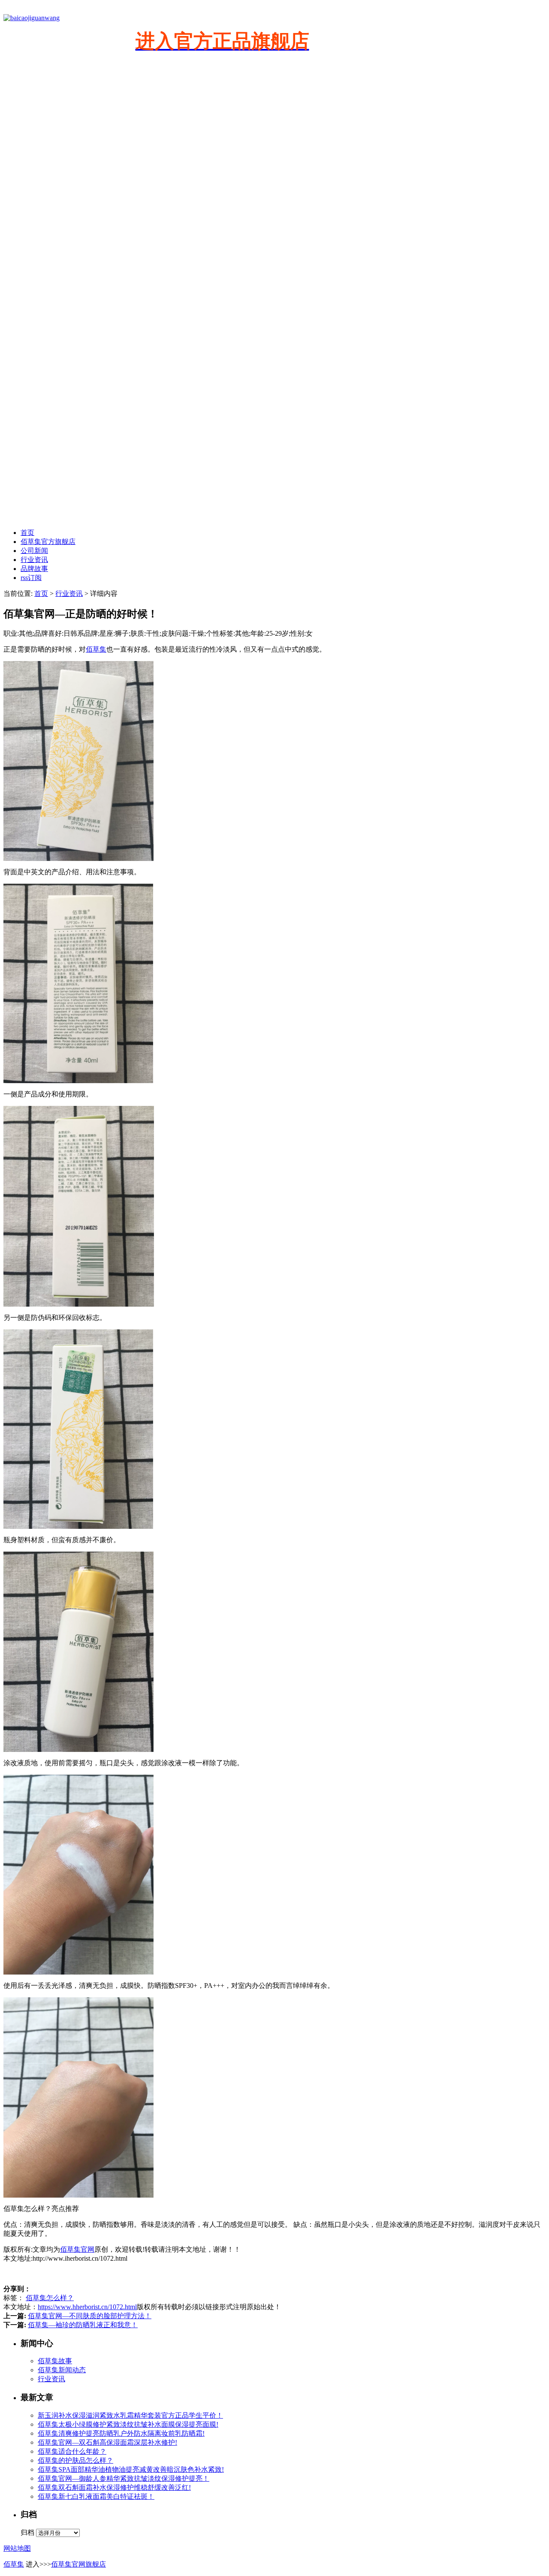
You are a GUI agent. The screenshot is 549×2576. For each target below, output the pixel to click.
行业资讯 (34, 560)
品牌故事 (34, 569)
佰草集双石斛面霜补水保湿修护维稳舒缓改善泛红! (114, 2487)
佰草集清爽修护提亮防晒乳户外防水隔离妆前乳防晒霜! (121, 2433)
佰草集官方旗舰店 (48, 542)
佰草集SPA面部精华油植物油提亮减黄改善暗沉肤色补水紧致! (131, 2469)
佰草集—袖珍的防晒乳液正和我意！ (83, 2325)
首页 (27, 533)
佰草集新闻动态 (62, 2370)
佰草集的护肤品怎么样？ (75, 2460)
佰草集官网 (77, 2249)
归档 (27, 2532)
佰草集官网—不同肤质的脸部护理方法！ (90, 2316)
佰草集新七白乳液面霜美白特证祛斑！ (96, 2496)
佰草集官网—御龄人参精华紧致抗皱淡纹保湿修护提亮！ (124, 2478)
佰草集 (96, 649)
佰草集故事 (55, 2361)
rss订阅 (31, 578)
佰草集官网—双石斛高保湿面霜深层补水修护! (107, 2442)
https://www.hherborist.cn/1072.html (87, 2307)
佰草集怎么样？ (50, 2298)
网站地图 (17, 2548)
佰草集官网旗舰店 (78, 2564)
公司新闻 (34, 551)
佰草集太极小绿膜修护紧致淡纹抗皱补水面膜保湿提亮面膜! (128, 2424)
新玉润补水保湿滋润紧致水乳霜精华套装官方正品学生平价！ (130, 2415)
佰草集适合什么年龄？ (72, 2451)
